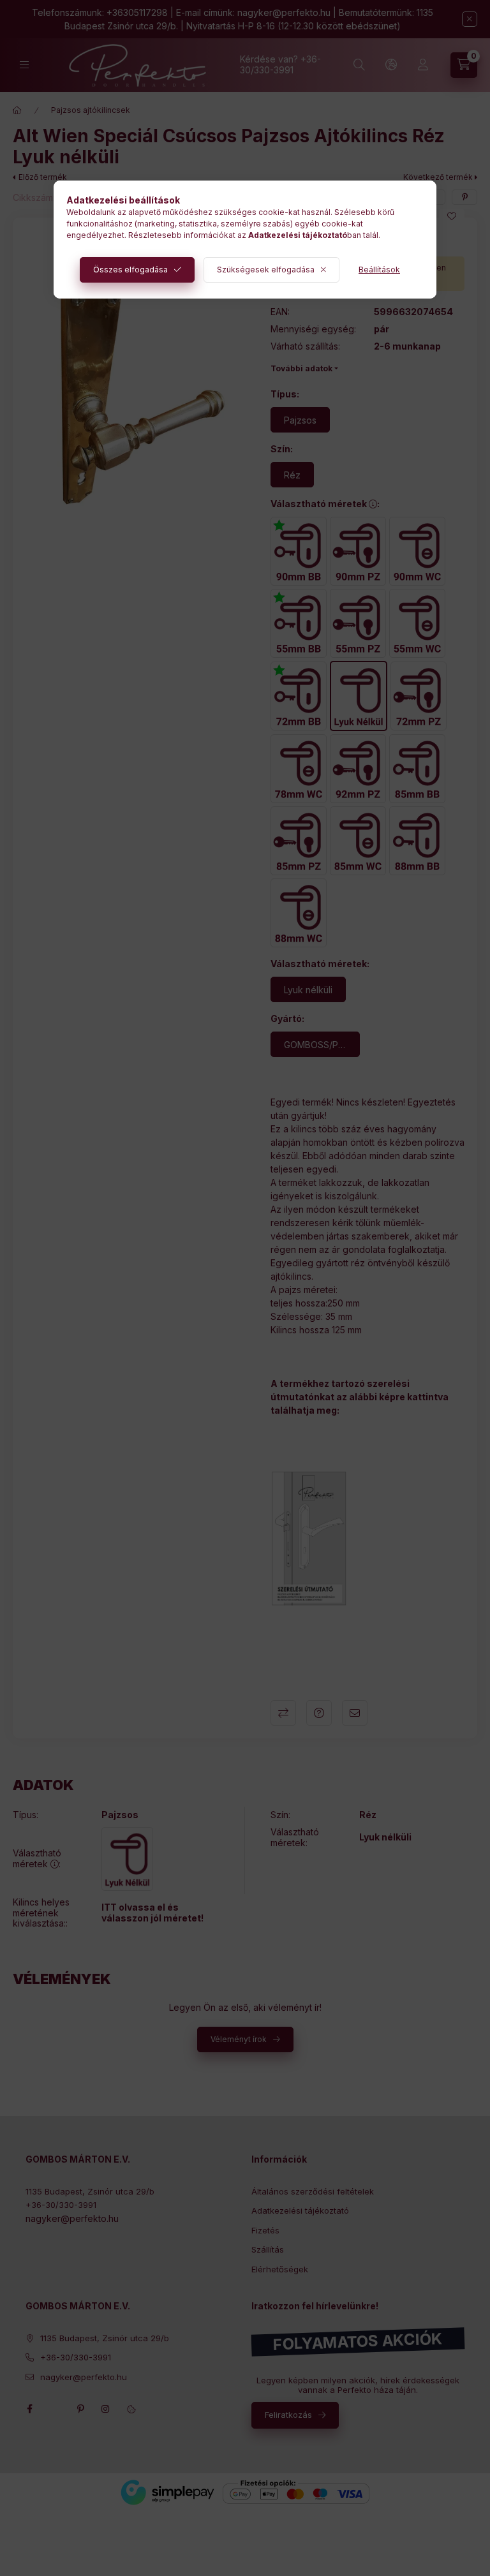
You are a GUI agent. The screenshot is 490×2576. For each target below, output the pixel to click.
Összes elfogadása (130, 270)
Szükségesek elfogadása (266, 270)
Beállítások (379, 270)
